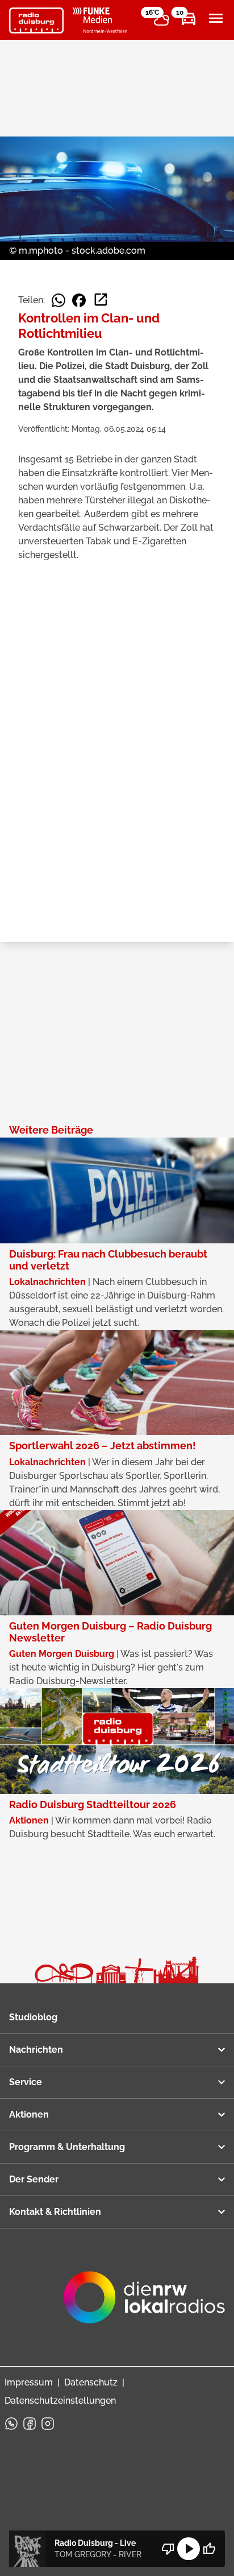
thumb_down (168, 2549)
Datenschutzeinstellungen (60, 2401)
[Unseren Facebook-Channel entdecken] (30, 2424)
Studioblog (33, 2017)
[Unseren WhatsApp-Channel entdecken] (11, 2424)
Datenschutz (91, 2382)
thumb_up (209, 2549)
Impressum (29, 2382)
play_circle (189, 2549)
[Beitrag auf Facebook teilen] (79, 300)
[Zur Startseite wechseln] (36, 20)
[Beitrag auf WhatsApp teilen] (58, 300)
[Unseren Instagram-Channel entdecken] (48, 2424)
